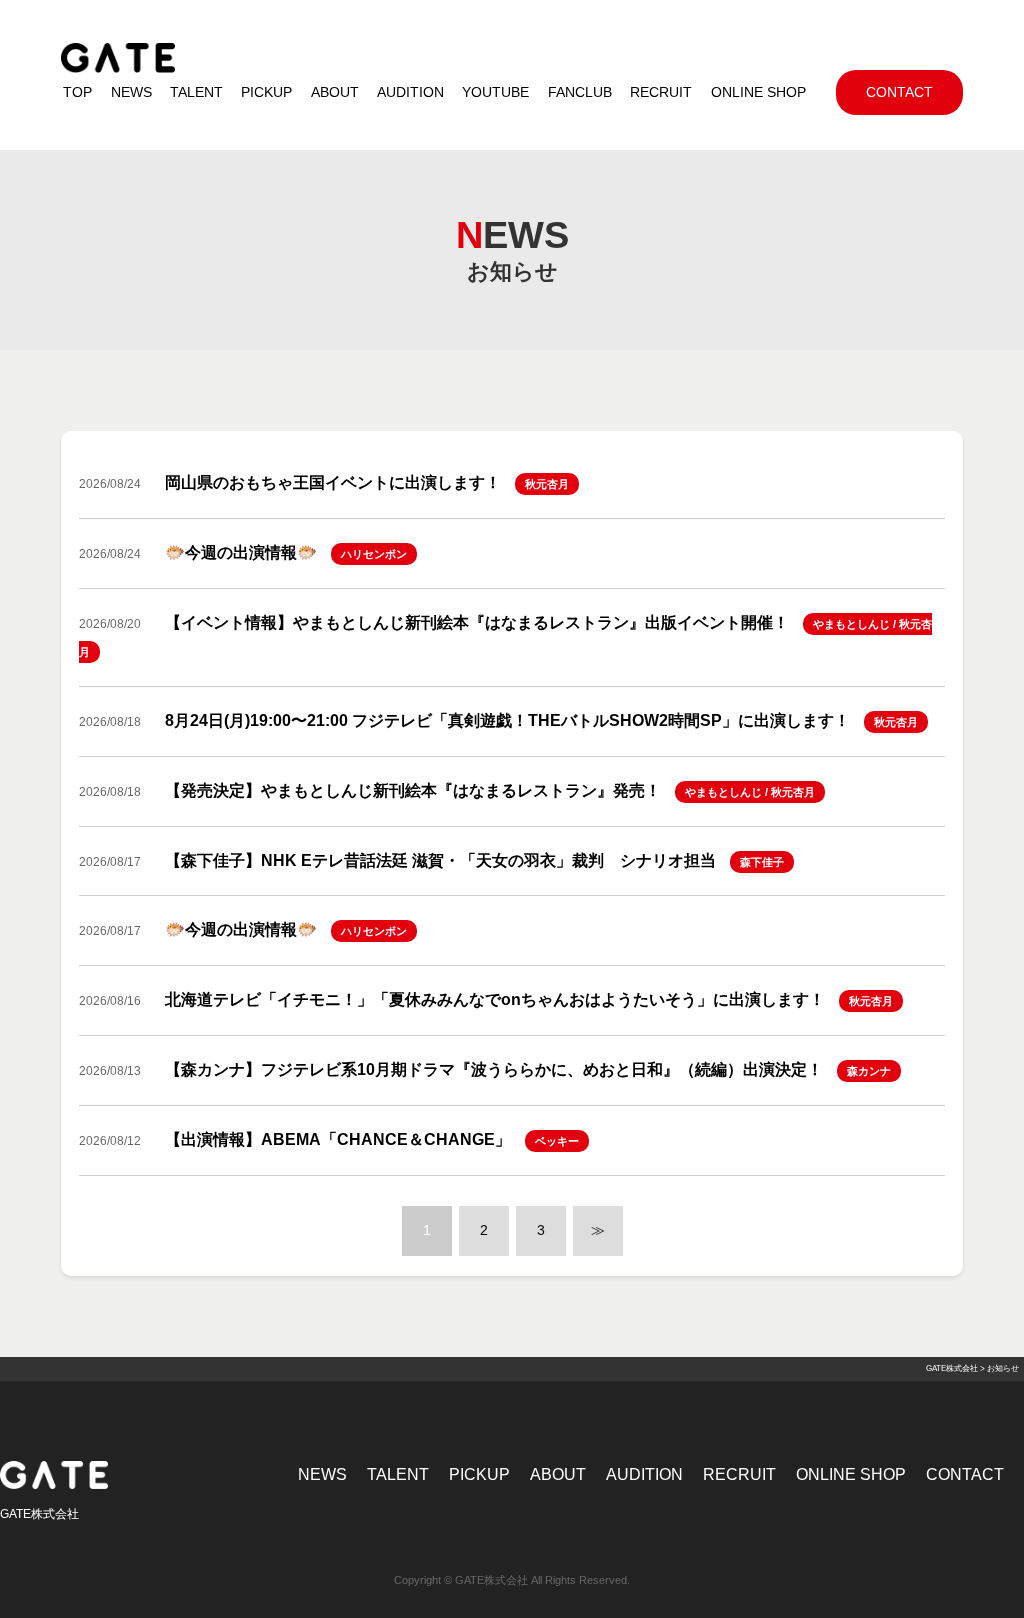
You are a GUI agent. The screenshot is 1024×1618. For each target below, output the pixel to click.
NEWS (322, 1474)
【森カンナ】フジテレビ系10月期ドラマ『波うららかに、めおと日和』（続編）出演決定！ (494, 1069)
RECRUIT (739, 1474)
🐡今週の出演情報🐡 (241, 552)
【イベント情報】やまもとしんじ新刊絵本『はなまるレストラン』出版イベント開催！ (477, 622)
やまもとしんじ (851, 624)
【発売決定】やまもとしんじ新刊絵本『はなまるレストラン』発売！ (413, 790)
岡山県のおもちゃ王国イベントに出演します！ (333, 482)
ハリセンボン (374, 554)
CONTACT (965, 1474)
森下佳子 (762, 862)
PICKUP (479, 1474)
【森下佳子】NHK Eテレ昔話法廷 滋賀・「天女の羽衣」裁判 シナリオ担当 (440, 860)
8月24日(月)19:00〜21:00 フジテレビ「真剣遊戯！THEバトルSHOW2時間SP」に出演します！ (507, 720)
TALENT (398, 1474)
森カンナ (869, 1071)
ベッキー (557, 1141)
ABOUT (558, 1474)
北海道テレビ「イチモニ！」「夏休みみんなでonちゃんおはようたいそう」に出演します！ (495, 999)
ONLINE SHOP (851, 1474)
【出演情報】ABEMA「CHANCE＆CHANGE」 (338, 1139)
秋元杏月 (547, 484)
